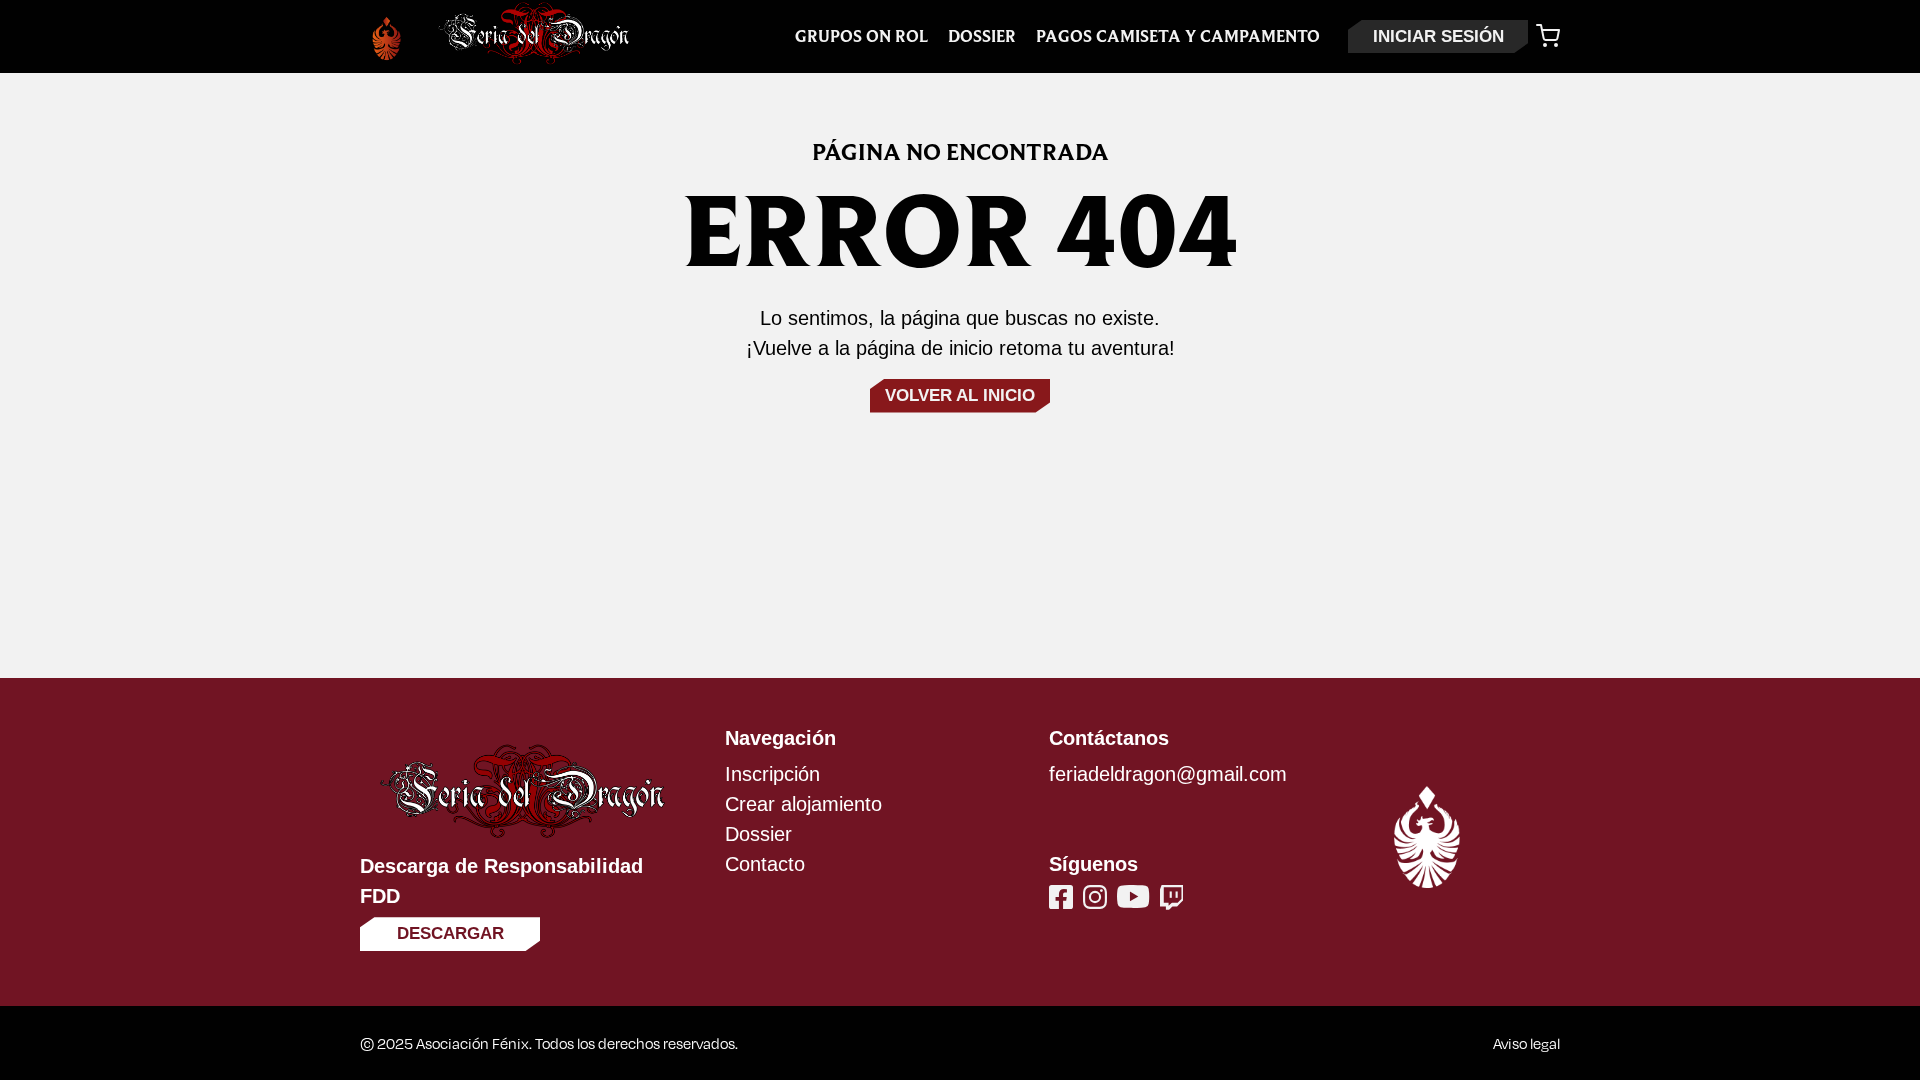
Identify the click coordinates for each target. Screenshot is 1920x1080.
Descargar (450, 933)
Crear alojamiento (803, 804)
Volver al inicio (960, 395)
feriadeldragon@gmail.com (1168, 774)
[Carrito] (1548, 36)
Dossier (982, 36)
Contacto (765, 864)
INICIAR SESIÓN (1438, 36)
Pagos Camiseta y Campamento (1178, 36)
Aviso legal (1526, 1043)
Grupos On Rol (861, 36)
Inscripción (772, 774)
